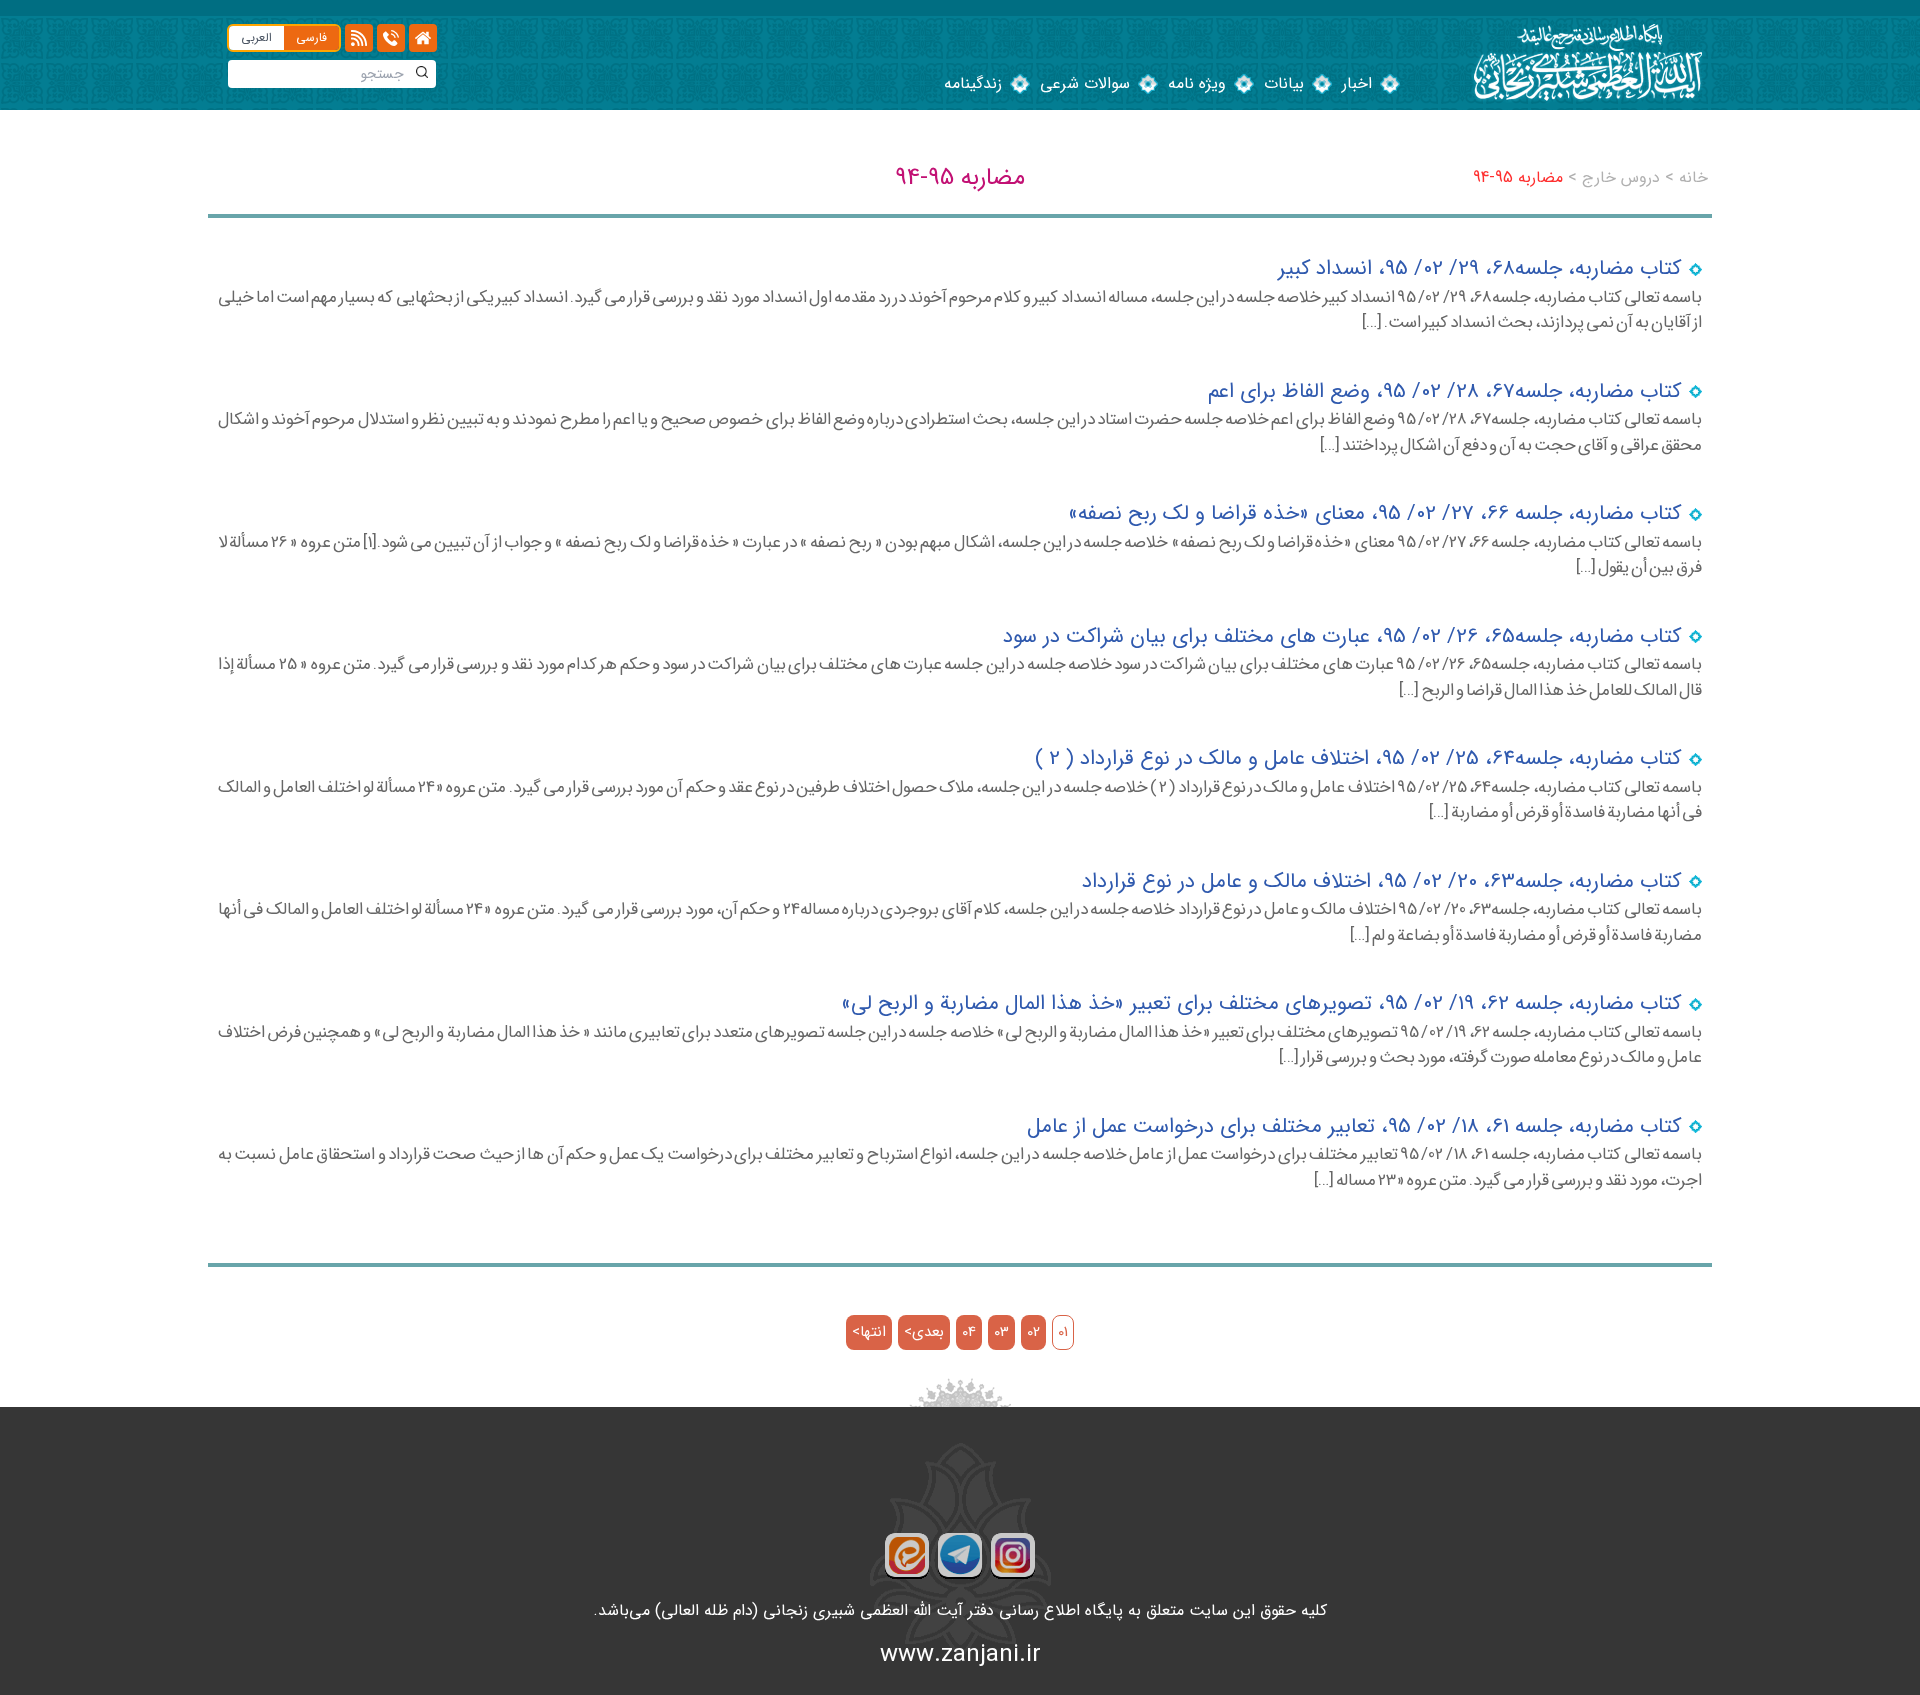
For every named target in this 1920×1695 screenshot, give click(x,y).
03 (1001, 1332)
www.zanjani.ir (960, 1655)
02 (1033, 1332)
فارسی (311, 37)
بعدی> (924, 1332)
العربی (256, 37)
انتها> (869, 1332)
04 (969, 1332)
